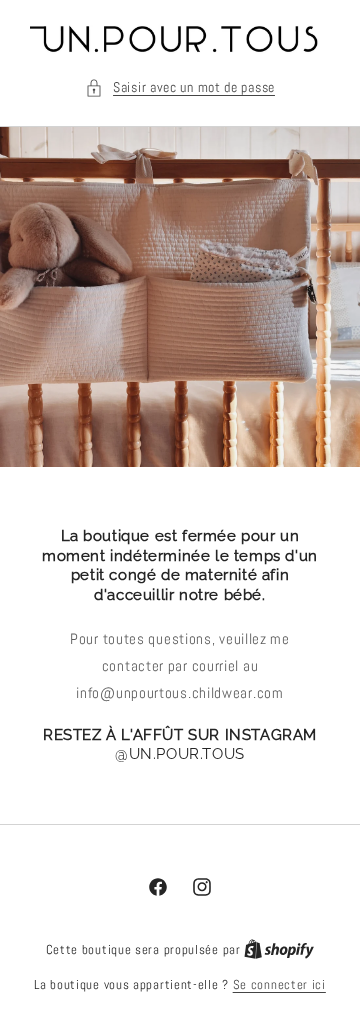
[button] (180, 87)
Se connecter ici (279, 984)
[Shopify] (279, 949)
